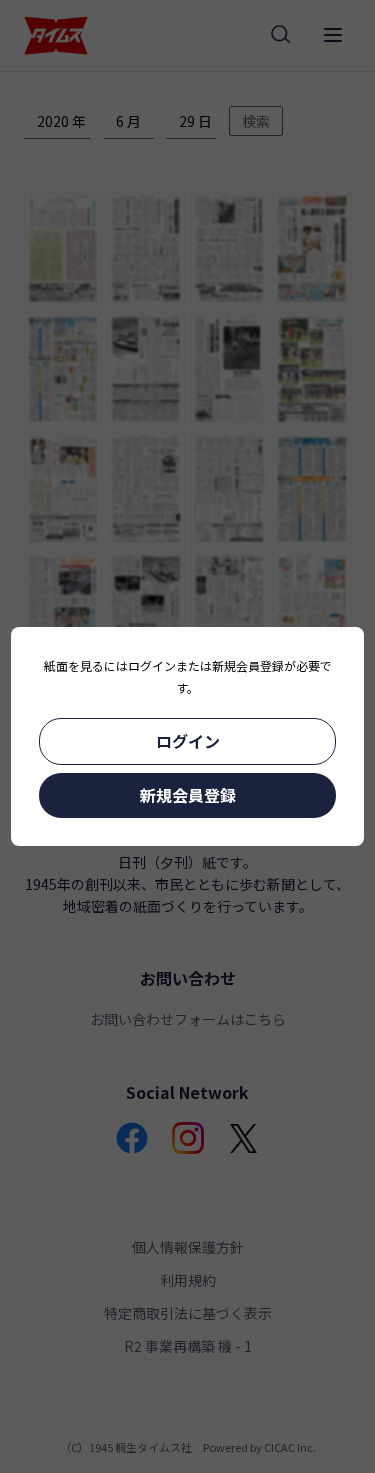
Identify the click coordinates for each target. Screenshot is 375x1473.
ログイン (188, 741)
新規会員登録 (188, 795)
